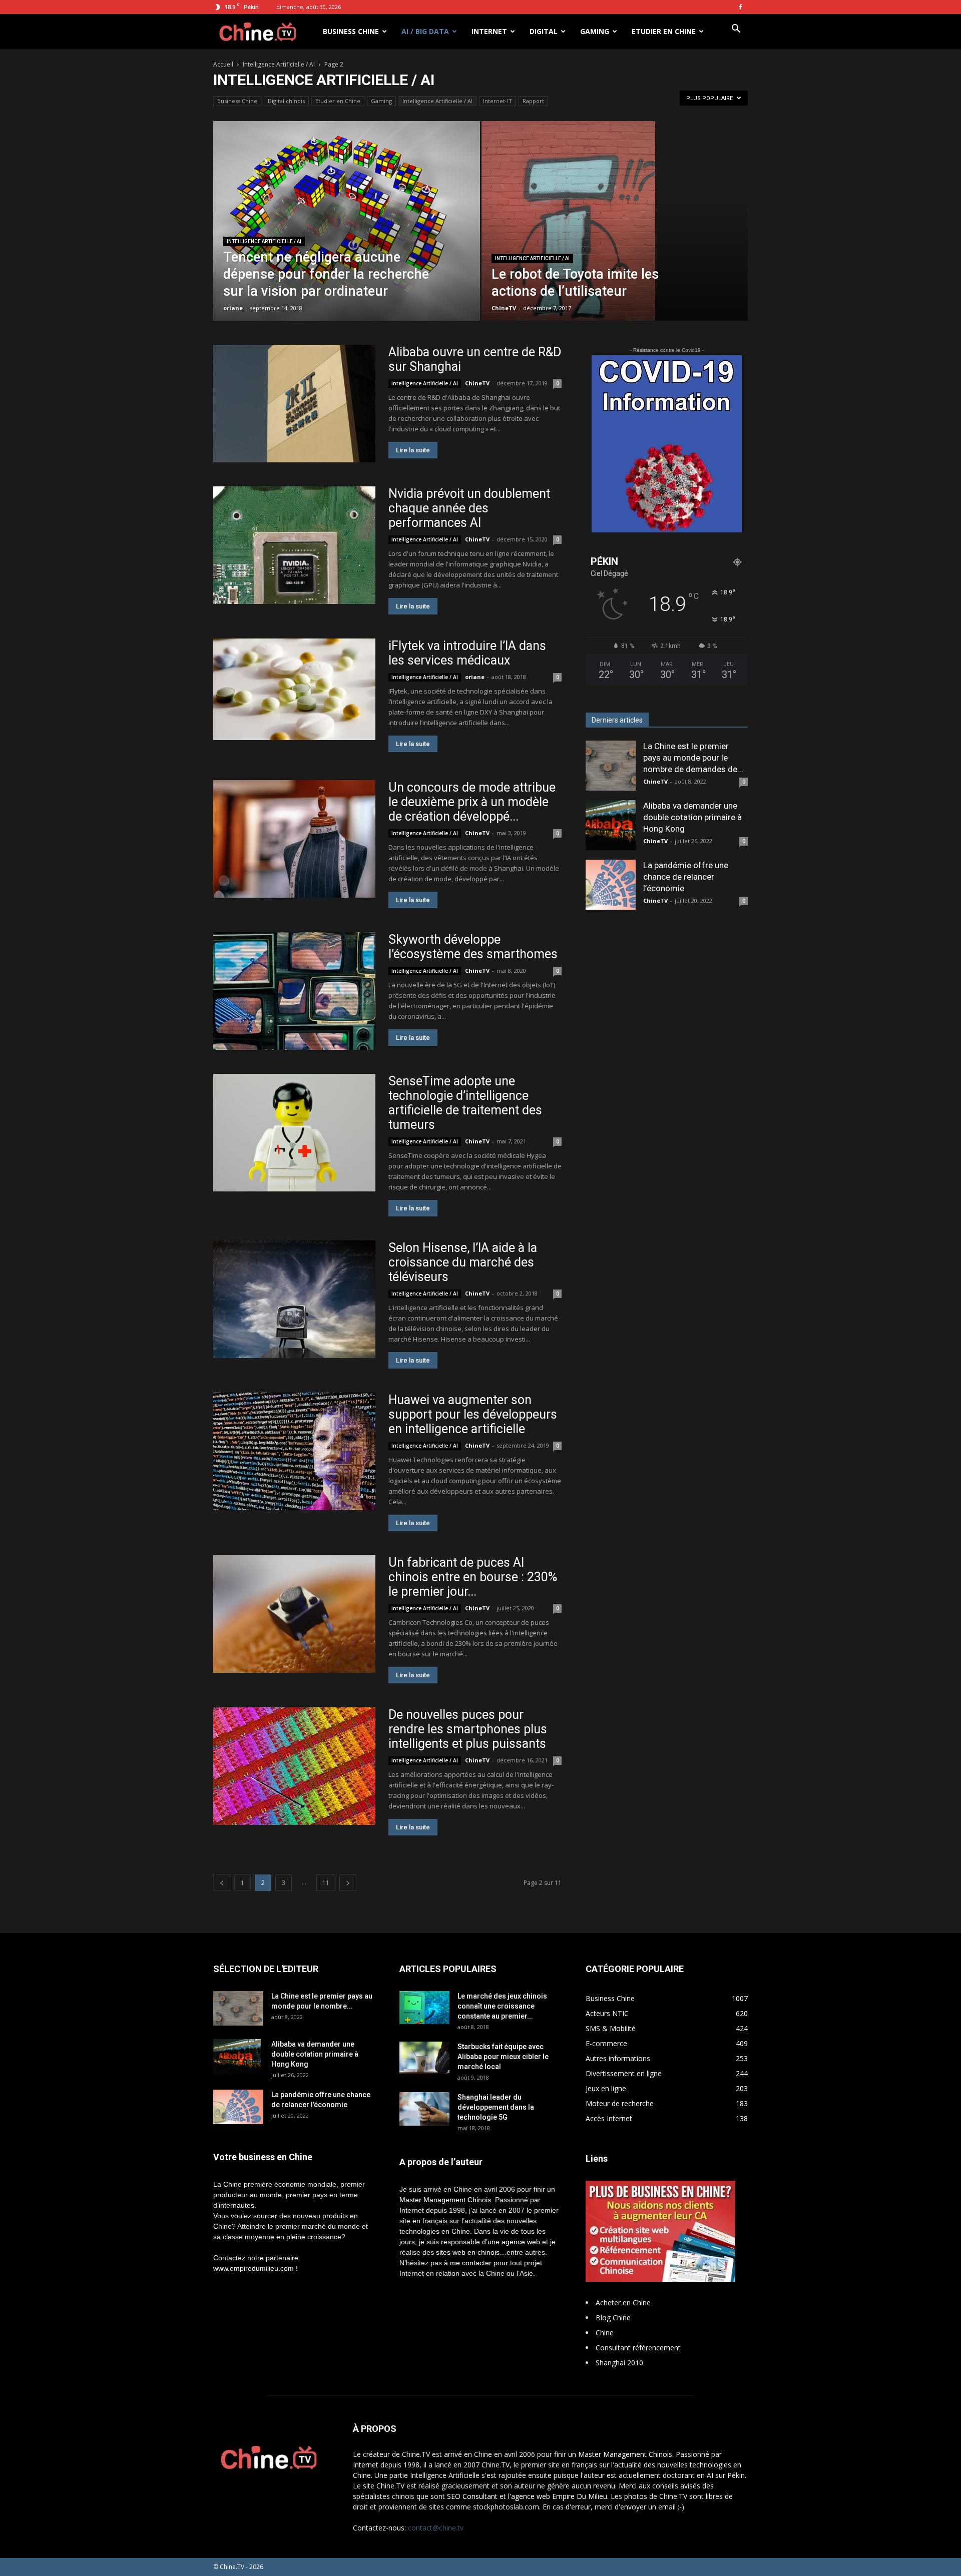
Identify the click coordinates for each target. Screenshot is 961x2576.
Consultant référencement (638, 2348)
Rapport (533, 101)
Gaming (595, 31)
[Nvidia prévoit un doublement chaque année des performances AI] (294, 545)
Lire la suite (413, 450)
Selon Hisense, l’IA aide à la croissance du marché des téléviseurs (463, 1262)
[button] (736, 30)
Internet (489, 31)
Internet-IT (498, 101)
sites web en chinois (468, 2252)
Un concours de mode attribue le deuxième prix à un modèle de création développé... (472, 802)
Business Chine (351, 31)
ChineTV (504, 308)
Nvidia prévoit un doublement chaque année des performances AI (469, 508)
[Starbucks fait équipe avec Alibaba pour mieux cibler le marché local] (424, 2058)
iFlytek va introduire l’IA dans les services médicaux (467, 653)
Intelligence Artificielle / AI (279, 64)
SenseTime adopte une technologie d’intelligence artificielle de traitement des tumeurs (465, 1103)
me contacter (471, 2263)
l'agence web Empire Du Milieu (558, 2496)
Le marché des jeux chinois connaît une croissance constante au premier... (502, 2006)
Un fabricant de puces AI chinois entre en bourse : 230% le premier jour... (473, 1577)
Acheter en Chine (623, 2303)
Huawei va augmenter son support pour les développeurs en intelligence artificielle (473, 1414)
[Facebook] (740, 7)
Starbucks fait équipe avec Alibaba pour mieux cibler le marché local (503, 2057)
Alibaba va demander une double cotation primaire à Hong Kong (692, 817)
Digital (544, 31)
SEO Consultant (472, 2496)
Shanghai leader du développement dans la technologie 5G (496, 2107)
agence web (521, 2242)
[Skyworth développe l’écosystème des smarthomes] (294, 991)
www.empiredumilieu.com (254, 2268)
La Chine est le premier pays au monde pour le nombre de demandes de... (693, 758)
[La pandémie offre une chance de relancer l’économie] (611, 885)
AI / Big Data (425, 31)
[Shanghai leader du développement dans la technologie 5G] (424, 2109)
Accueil (223, 64)
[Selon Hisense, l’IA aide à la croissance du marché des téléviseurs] (294, 1299)
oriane (233, 308)
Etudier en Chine (664, 31)
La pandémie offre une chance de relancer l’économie (686, 877)
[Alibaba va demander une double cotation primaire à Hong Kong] (611, 825)
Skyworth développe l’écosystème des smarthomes (473, 947)
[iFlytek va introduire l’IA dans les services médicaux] (294, 689)
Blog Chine (613, 2318)
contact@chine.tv (436, 2528)
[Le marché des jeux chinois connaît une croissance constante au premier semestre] (424, 2008)
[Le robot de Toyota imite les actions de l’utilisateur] (615, 237)
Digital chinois (286, 101)
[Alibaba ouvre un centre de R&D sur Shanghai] (294, 404)
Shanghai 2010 (619, 2363)
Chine (605, 2333)
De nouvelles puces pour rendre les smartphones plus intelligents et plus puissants (468, 1729)
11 (326, 1883)
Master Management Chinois (445, 2200)
